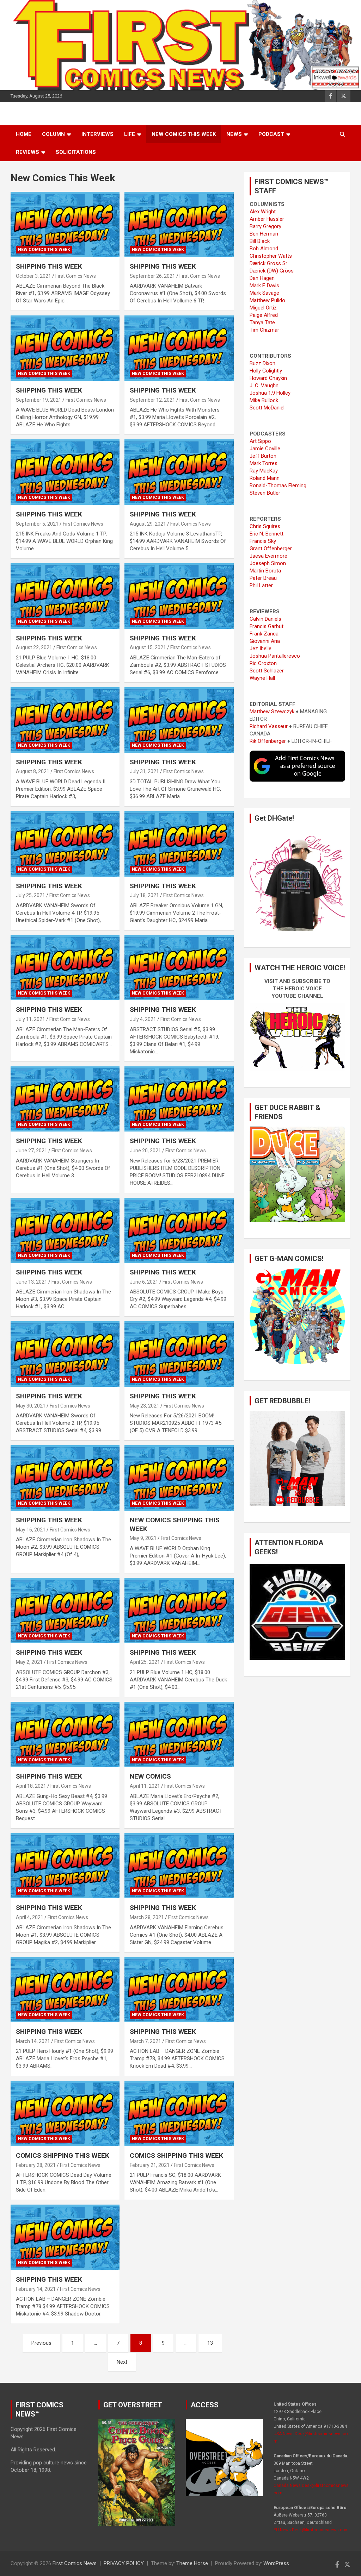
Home (24, 134)
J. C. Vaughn (264, 386)
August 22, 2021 (34, 647)
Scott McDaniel (267, 408)
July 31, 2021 (144, 771)
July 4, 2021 (143, 1019)
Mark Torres (264, 463)
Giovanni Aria (265, 641)
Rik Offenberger (268, 741)
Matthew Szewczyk (272, 712)
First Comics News (76, 276)
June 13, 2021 (32, 1282)
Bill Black (260, 241)
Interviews (97, 134)
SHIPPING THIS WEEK (49, 266)
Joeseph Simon (268, 563)
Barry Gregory (265, 226)
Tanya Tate (262, 322)
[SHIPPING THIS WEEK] (65, 224)
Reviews (27, 152)
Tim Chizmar (264, 330)
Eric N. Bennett (267, 534)
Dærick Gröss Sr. (269, 263)
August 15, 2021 (148, 647)
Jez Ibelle (261, 648)
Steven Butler (265, 493)
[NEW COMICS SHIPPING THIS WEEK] (179, 1478)
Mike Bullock (264, 400)
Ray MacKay (264, 471)
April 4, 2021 (30, 1917)
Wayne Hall (262, 678)
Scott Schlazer (267, 671)
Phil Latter (261, 585)
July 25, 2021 (30, 895)
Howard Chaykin (268, 378)
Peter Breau (263, 578)
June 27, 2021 (32, 1151)
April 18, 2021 (31, 1786)
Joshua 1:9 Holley (270, 393)
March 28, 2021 (147, 1917)
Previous (41, 2343)
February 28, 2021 (36, 2165)
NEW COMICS (150, 1776)
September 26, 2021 (152, 276)
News (234, 134)
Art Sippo (260, 441)
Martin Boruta (265, 571)
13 (210, 2343)
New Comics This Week (184, 134)
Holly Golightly (266, 371)
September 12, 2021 (152, 400)
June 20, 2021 (145, 1151)
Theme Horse (192, 2563)
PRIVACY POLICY (124, 2563)
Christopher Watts (271, 256)
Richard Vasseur (269, 726)
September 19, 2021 (39, 400)
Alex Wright (263, 212)
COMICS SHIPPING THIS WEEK (63, 2155)
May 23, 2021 (145, 1406)
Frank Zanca (264, 634)
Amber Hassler (267, 219)
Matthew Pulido (267, 300)
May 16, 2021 (31, 1530)
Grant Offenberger (271, 549)
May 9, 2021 (143, 1538)
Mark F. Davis (264, 286)
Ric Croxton (263, 663)
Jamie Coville (265, 449)
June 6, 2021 (144, 1282)
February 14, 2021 (36, 2289)
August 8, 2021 (33, 771)
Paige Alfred (264, 315)
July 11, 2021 (30, 1019)
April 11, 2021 (145, 1786)
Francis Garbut (267, 626)
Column (53, 134)
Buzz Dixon (262, 363)
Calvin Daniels (265, 619)
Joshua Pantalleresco (275, 656)
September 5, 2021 (37, 524)
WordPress (276, 2563)
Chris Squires (265, 526)
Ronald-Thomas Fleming (278, 485)
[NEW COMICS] (179, 1734)
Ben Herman (264, 234)
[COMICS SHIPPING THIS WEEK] (65, 2114)
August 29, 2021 (148, 524)
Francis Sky (263, 541)
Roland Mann (265, 478)
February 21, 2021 (150, 2165)
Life (130, 134)
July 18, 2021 (144, 895)
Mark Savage (264, 293)
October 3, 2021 (33, 276)
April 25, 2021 (145, 1662)
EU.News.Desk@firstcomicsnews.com (311, 2530)
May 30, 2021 (31, 1406)
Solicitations (76, 152)
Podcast (271, 134)
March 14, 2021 (33, 2041)
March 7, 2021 (145, 2041)
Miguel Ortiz (263, 308)
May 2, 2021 (29, 1662)
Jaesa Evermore (268, 556)
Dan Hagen (262, 278)
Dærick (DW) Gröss (272, 271)
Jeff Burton (263, 456)
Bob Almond (264, 249)
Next (122, 2362)
